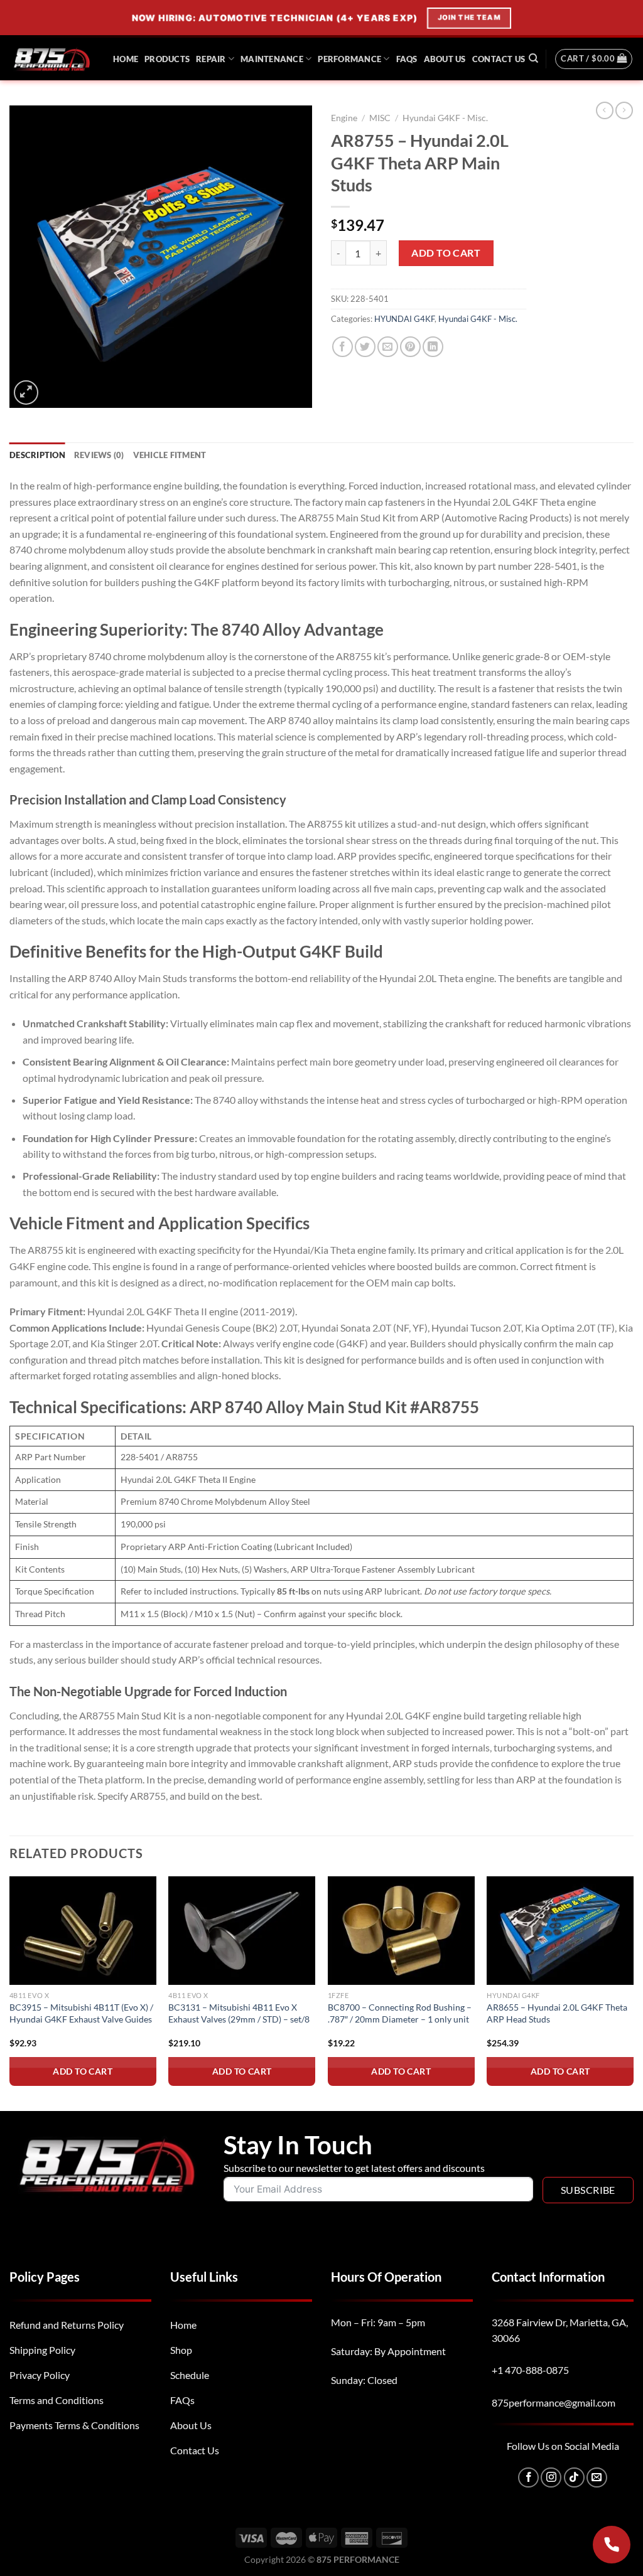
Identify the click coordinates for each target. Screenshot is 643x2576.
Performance (349, 59)
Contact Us (499, 59)
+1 (530, 2370)
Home (126, 59)
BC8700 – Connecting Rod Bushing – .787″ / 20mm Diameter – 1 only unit (400, 2013)
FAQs (407, 59)
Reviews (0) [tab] (99, 455)
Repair (211, 59)
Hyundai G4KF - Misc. (445, 118)
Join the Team (472, 18)
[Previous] (10, 1992)
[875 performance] (52, 59)
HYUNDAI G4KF (404, 319)
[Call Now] (612, 2545)
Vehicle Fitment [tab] (170, 455)
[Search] (533, 58)
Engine (344, 118)
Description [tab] (37, 455)
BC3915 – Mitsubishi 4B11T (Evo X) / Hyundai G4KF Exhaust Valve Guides (81, 2013)
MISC (380, 118)
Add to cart (446, 253)
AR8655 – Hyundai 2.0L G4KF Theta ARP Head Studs (557, 2013)
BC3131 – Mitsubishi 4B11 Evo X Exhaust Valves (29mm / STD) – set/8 (239, 2013)
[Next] (633, 1992)
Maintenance (272, 59)
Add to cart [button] (83, 2071)
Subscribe (588, 2190)
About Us (445, 59)
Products (167, 59)
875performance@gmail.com (554, 2402)
